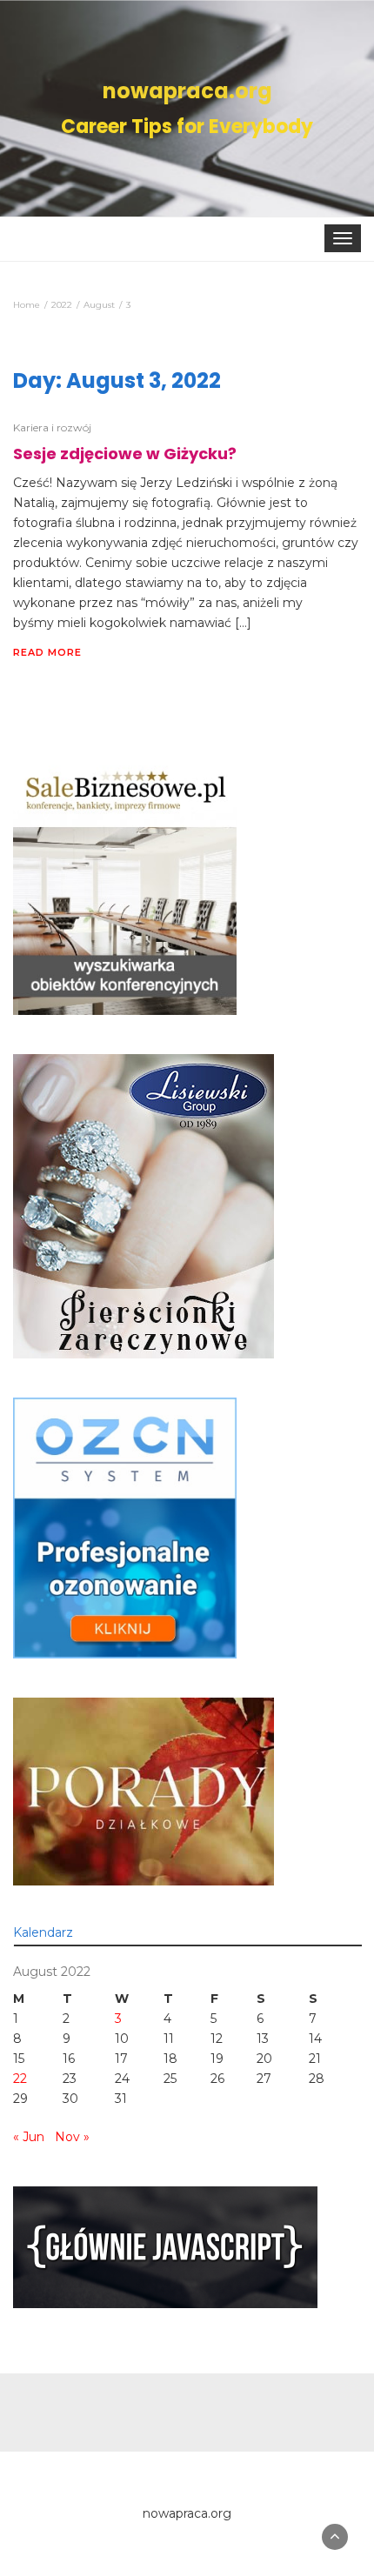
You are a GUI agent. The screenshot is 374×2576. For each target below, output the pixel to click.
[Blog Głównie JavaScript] (165, 2246)
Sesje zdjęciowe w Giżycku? (125, 454)
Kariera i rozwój (52, 427)
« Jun (29, 2137)
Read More (47, 652)
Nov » (72, 2137)
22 (20, 2079)
